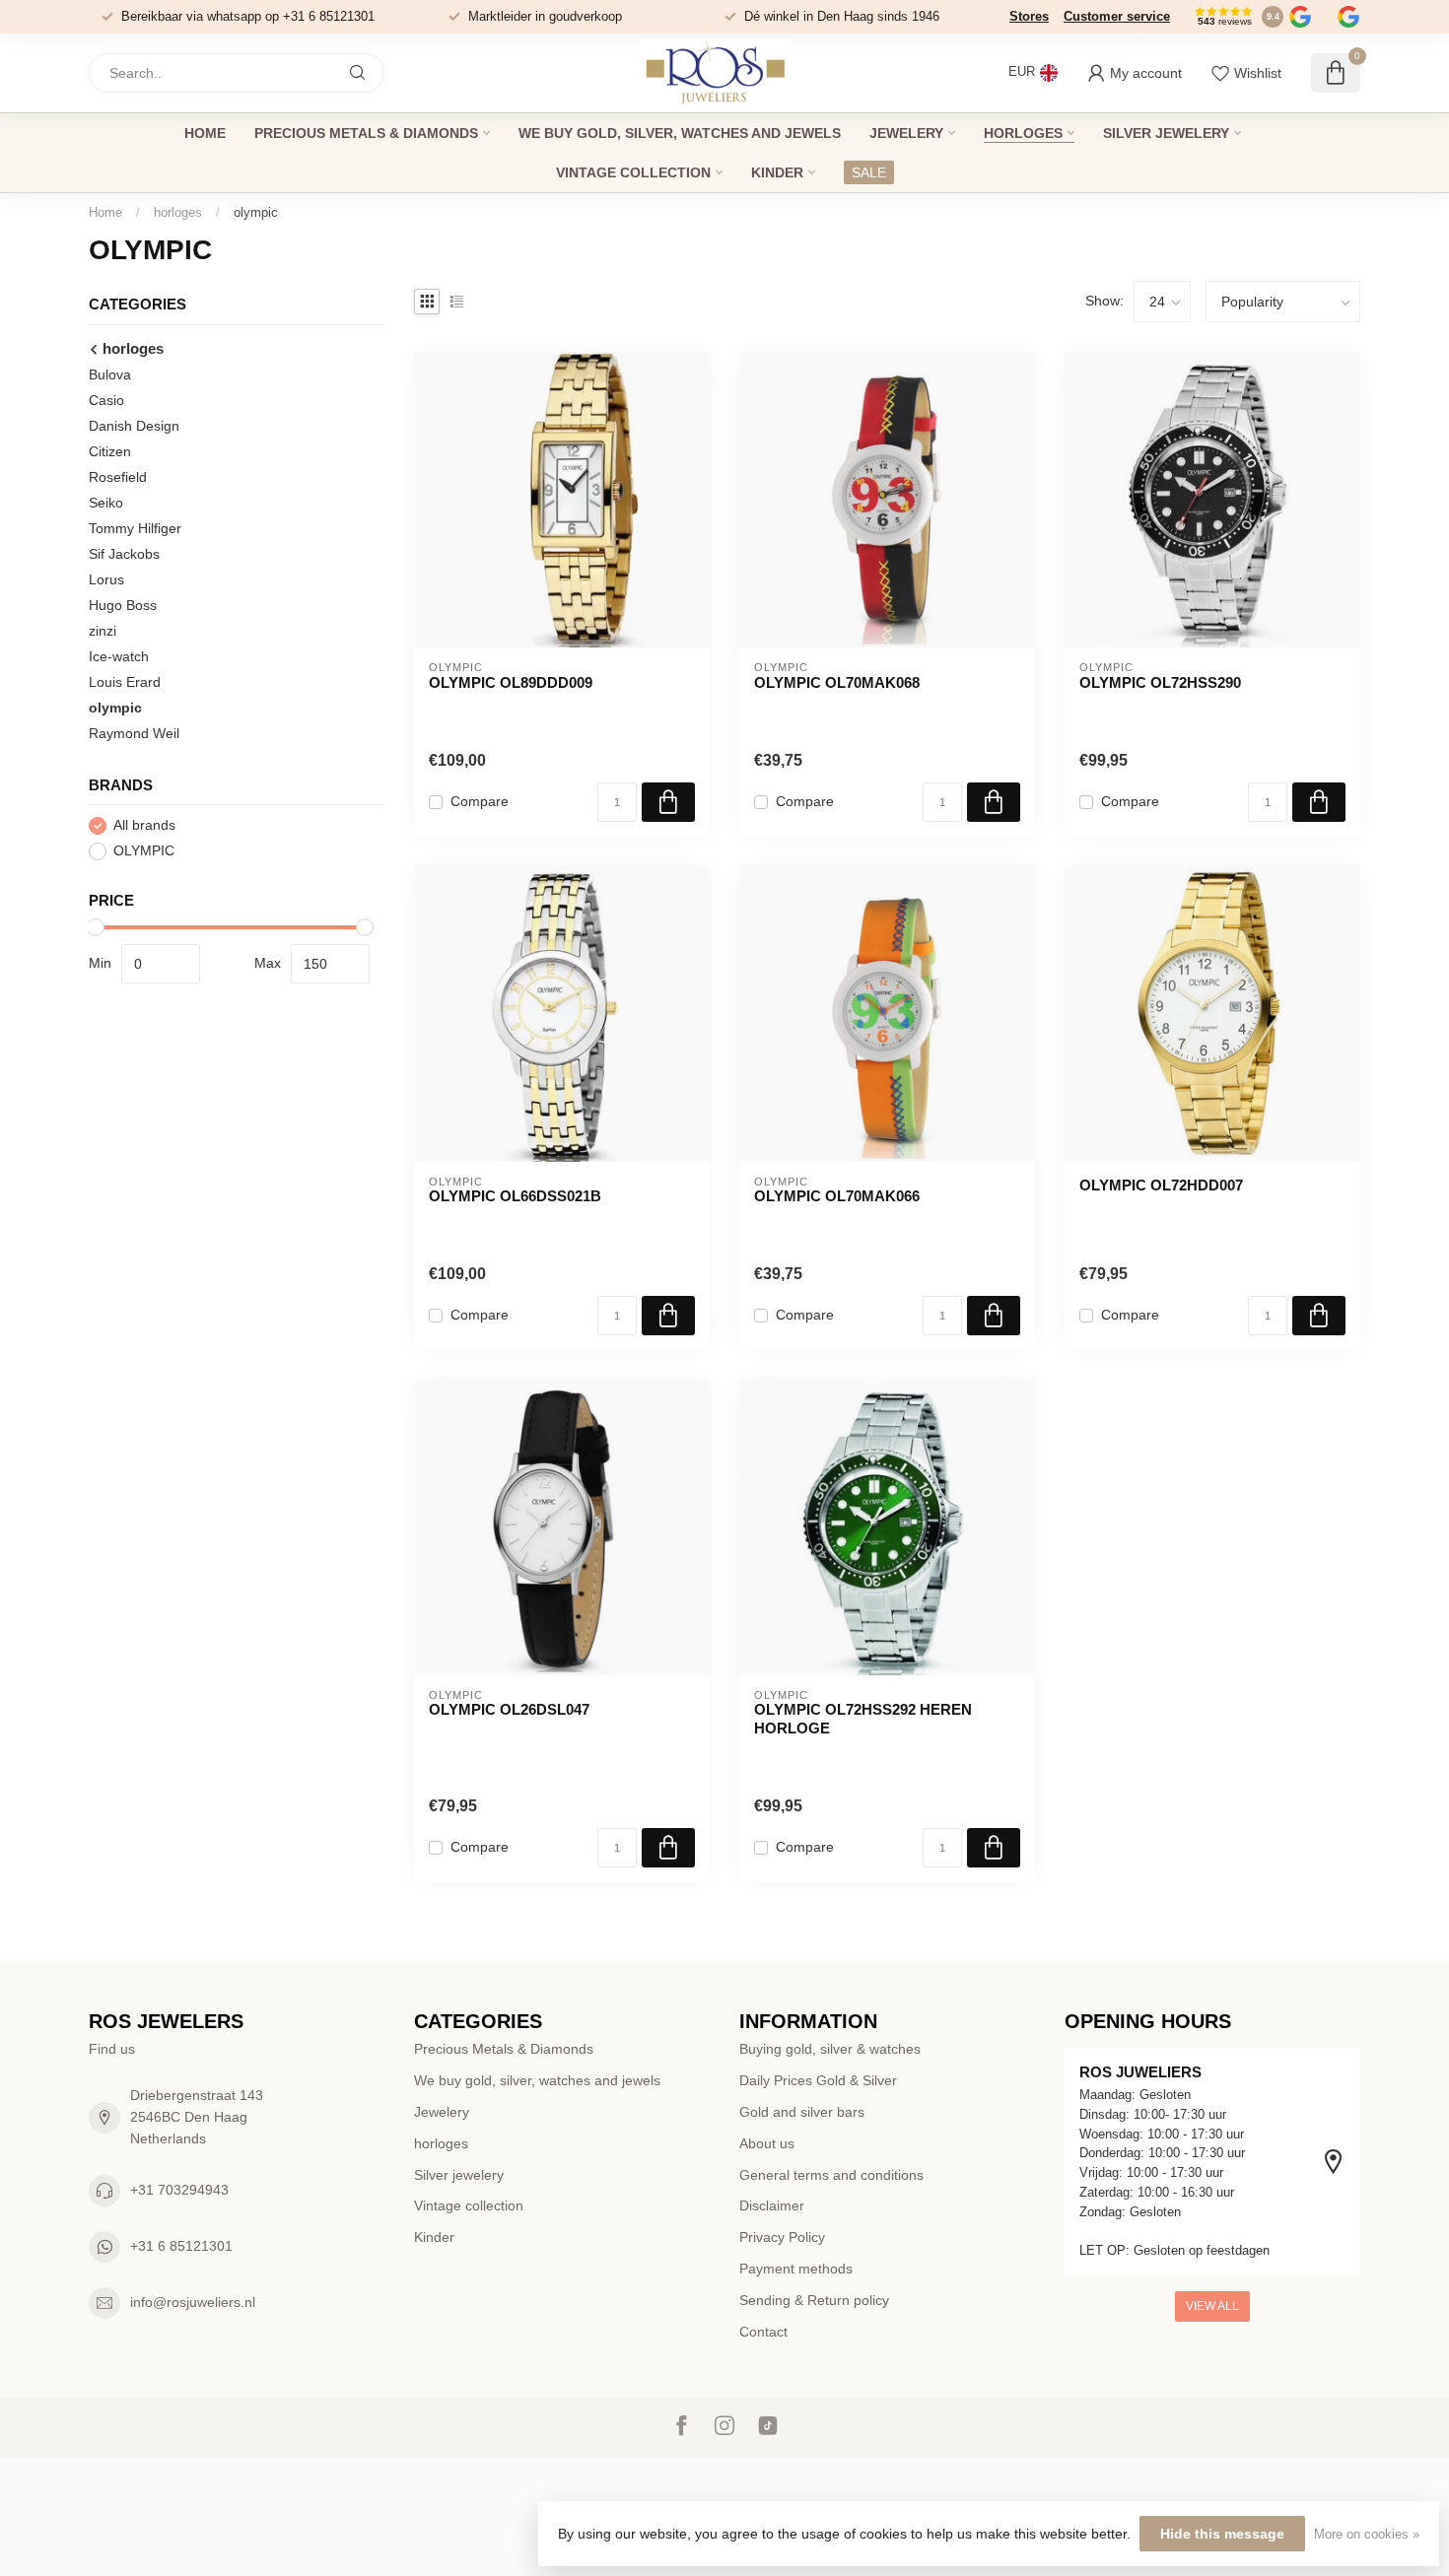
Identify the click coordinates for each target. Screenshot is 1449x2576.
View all (1212, 2306)
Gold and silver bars (802, 2112)
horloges (1023, 133)
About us (767, 2143)
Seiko (106, 503)
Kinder (777, 172)
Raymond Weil (134, 733)
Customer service (1117, 16)
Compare (480, 802)
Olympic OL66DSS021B (515, 1196)
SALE (869, 172)
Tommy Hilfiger (135, 528)
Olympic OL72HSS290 (1160, 682)
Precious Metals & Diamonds (366, 133)
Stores (1029, 16)
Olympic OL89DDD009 (511, 682)
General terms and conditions (831, 2175)
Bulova (110, 374)
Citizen (110, 451)
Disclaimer (772, 2205)
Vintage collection (633, 172)
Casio (106, 400)
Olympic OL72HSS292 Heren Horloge (863, 1718)
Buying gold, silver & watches (830, 2049)
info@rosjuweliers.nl (193, 2302)
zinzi (103, 631)
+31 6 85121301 (181, 2246)
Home (205, 133)
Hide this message (1222, 2534)
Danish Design (134, 426)
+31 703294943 (179, 2190)
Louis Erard (125, 682)
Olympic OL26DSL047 (509, 1709)
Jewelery (906, 133)
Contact (763, 2332)
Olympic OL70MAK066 (837, 1196)
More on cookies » (1367, 2535)
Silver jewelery (1166, 133)
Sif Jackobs (124, 554)
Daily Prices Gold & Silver (818, 2080)
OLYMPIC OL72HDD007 (1161, 1185)
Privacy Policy (782, 2237)
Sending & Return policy (814, 2300)
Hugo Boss (123, 605)
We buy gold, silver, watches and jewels (680, 133)
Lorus (106, 579)
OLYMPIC (144, 851)
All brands (144, 825)
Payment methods (796, 2269)
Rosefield (118, 477)
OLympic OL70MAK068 (837, 682)
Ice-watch (119, 656)
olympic (256, 212)
